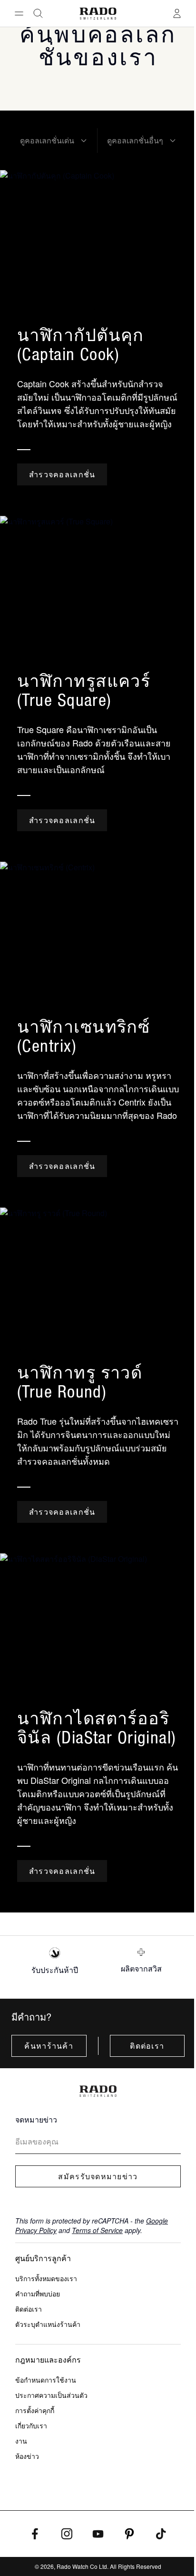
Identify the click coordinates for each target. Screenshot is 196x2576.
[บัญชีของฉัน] (177, 13)
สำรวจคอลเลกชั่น (62, 474)
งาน (21, 2441)
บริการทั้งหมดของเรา (46, 2278)
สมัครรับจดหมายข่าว (98, 2176)
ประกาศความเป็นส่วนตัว (51, 2395)
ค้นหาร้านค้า (49, 2046)
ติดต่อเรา (147, 2046)
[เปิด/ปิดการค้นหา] (38, 13)
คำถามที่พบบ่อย (38, 2294)
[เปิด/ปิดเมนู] (19, 13)
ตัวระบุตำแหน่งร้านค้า (48, 2324)
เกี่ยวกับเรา (31, 2425)
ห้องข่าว (27, 2456)
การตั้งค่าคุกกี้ (35, 2410)
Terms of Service (97, 2230)
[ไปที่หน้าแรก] (98, 14)
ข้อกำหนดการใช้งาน (46, 2380)
